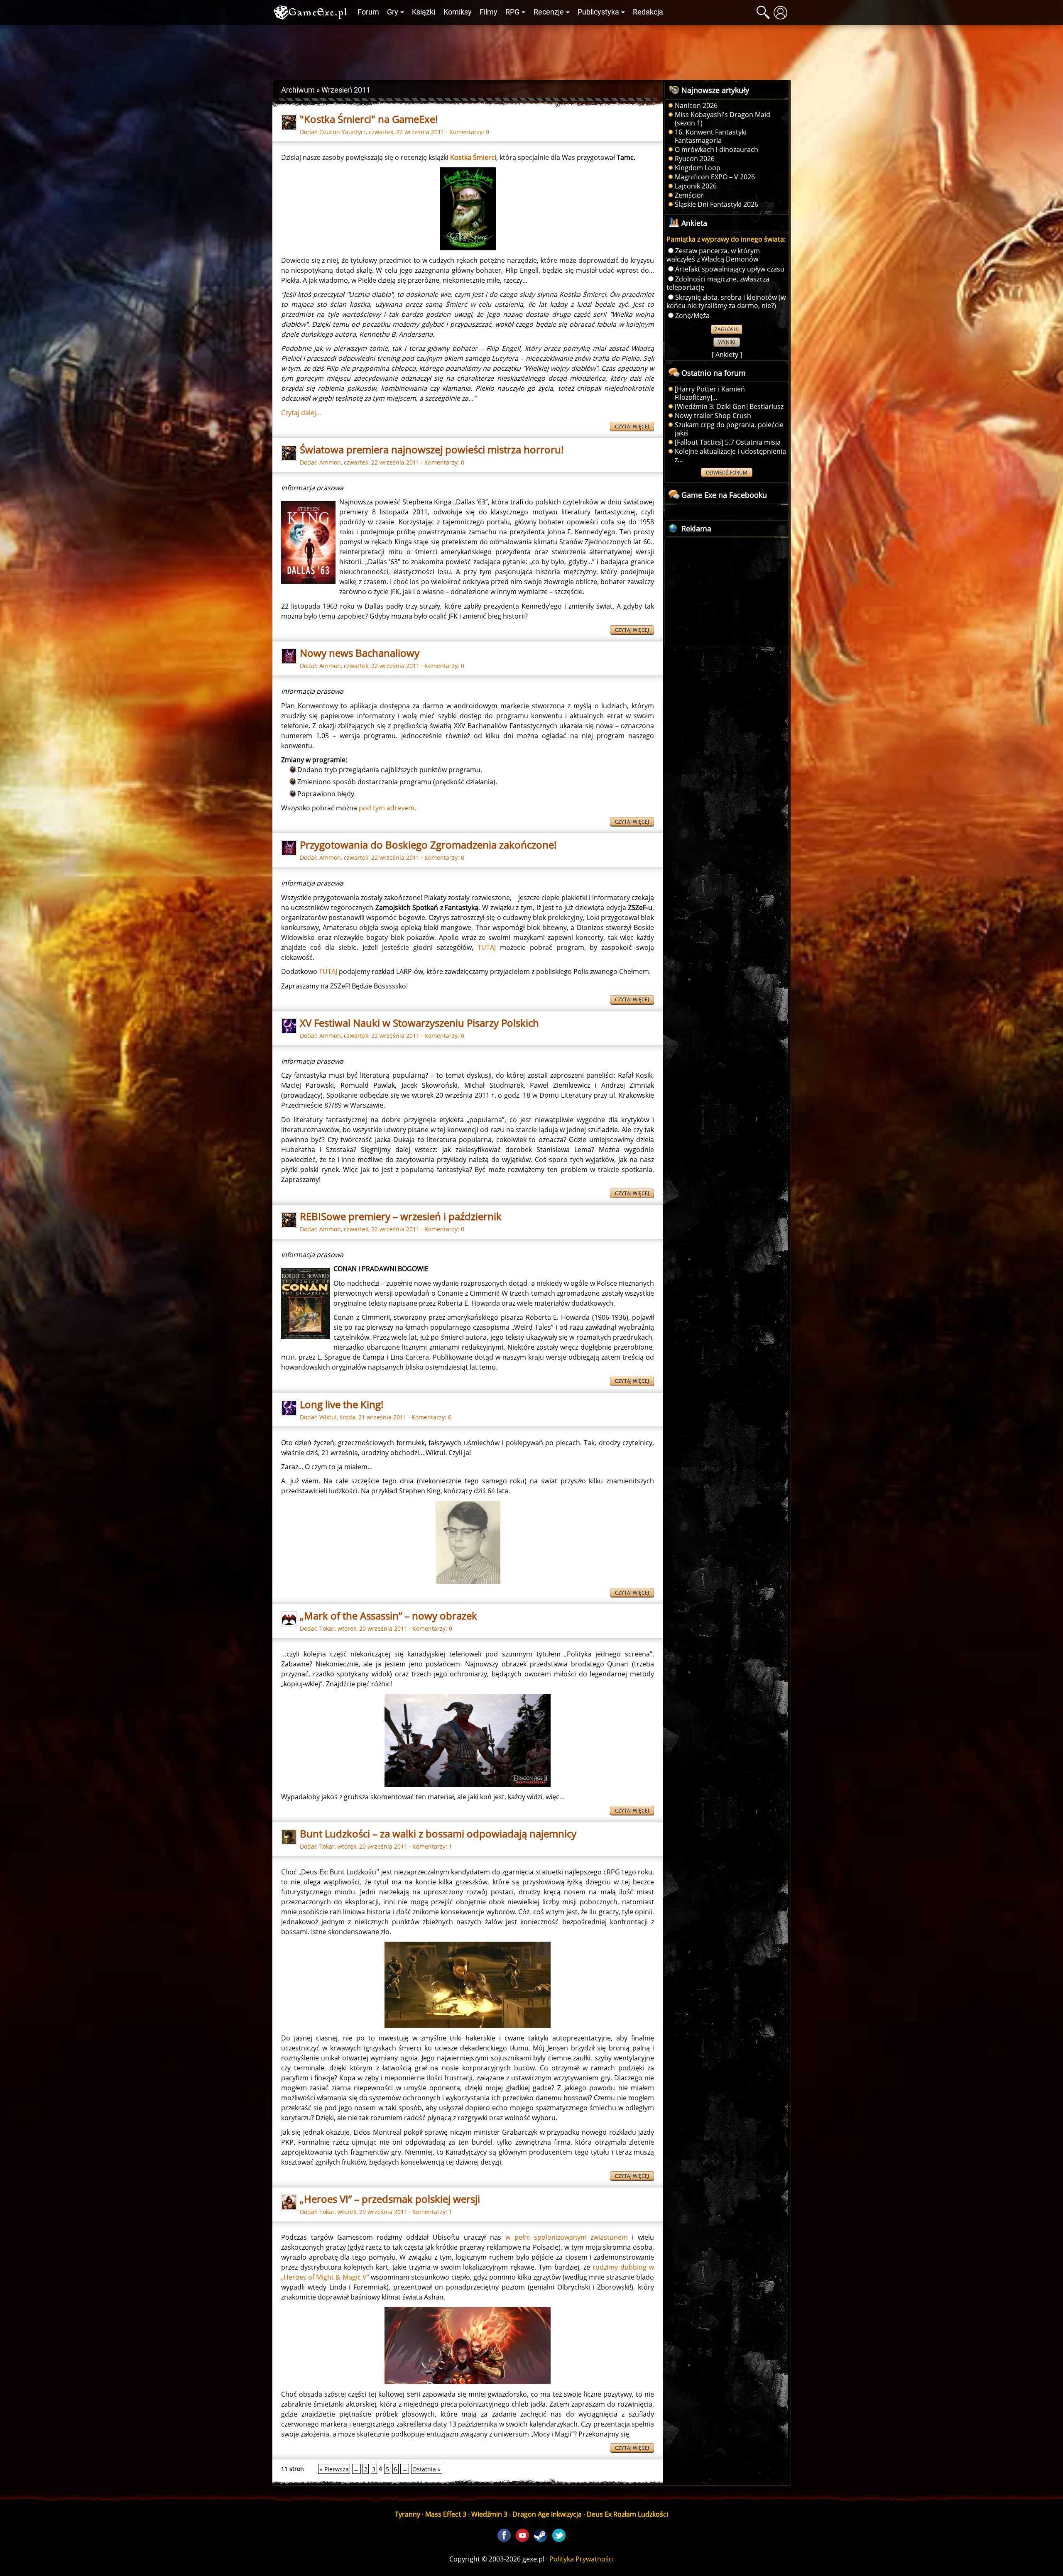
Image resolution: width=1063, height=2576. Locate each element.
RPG (512, 12)
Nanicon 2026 (696, 105)
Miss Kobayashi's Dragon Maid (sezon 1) (723, 119)
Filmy (489, 12)
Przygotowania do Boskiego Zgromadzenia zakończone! (428, 845)
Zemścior (689, 195)
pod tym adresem (387, 808)
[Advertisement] (531, 50)
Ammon (330, 462)
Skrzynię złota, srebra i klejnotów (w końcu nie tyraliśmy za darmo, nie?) (726, 301)
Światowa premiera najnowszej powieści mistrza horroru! (432, 449)
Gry (393, 12)
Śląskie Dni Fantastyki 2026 (716, 204)
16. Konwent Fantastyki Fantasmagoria (711, 136)
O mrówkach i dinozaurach (716, 149)
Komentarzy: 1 (432, 1846)
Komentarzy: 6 (431, 1417)
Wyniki (727, 342)
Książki (424, 12)
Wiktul (328, 1417)
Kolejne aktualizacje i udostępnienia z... (730, 455)
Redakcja (648, 12)
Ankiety (727, 355)
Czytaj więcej (632, 427)
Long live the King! (342, 1404)
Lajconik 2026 (696, 186)
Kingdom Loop (698, 168)
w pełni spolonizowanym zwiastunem (567, 2237)
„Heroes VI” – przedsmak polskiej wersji (390, 2199)
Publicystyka (598, 12)
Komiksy (458, 12)
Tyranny (408, 2514)
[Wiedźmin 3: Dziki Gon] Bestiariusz (729, 406)
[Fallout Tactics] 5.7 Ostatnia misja (728, 442)
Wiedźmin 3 (489, 2514)
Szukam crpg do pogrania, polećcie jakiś (729, 429)
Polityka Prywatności (582, 2559)
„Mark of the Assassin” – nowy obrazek (388, 1616)
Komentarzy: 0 (469, 132)
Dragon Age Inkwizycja (547, 2514)
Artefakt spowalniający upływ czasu (730, 269)
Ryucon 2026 (695, 159)
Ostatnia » (426, 2469)
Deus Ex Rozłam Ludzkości (627, 2514)
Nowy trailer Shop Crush (713, 416)
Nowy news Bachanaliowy (360, 653)
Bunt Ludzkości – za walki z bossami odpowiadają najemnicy (438, 1834)
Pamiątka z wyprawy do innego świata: (726, 239)
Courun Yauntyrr (343, 132)
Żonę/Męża (692, 316)
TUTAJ (487, 947)
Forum (368, 12)
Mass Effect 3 (446, 2514)
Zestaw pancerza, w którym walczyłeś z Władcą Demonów (713, 255)
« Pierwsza (334, 2469)
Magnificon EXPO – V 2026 (715, 177)
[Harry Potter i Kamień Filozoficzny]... (710, 393)
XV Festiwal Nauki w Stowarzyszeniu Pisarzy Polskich (419, 1023)
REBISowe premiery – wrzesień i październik (401, 1216)
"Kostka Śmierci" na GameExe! (369, 119)
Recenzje (549, 12)
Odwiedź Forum (727, 473)
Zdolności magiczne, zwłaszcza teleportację (718, 283)
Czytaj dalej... (301, 413)
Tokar (327, 1628)
